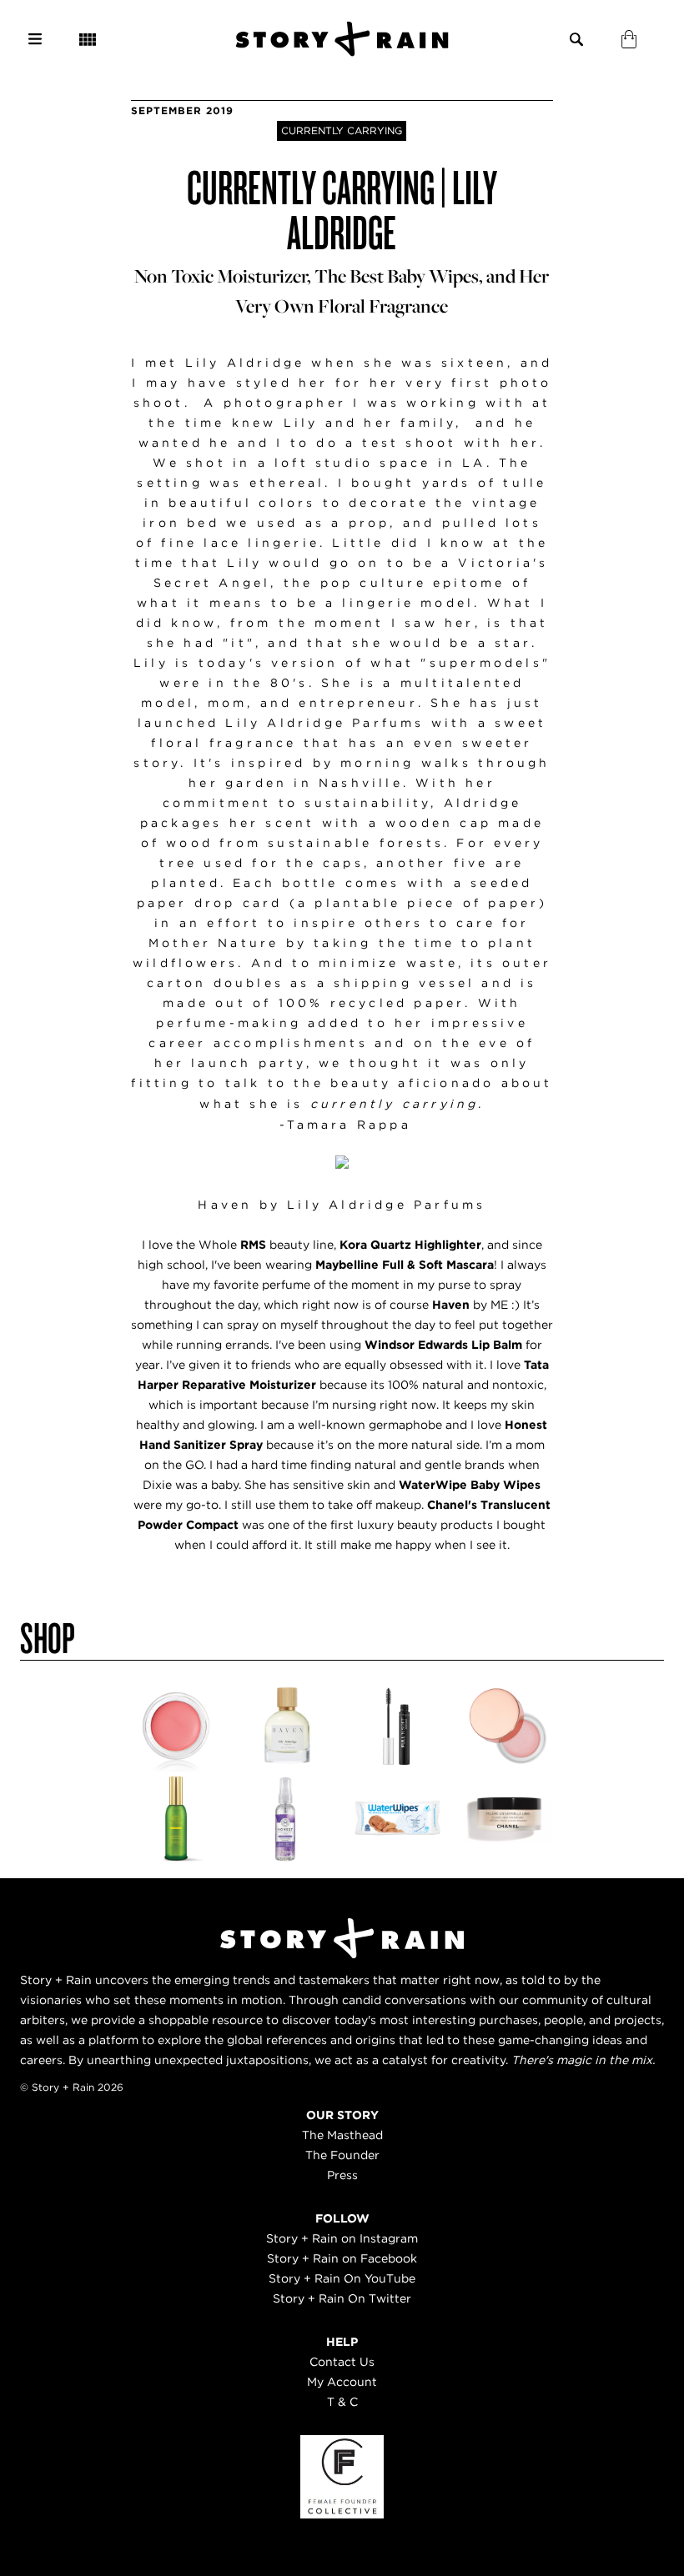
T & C (342, 2402)
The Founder (342, 2155)
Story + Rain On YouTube (342, 2278)
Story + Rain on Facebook (342, 2258)
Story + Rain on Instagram (342, 2238)
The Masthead (342, 2135)
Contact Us (342, 2362)
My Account (342, 2382)
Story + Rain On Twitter (342, 2298)
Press (342, 2175)
